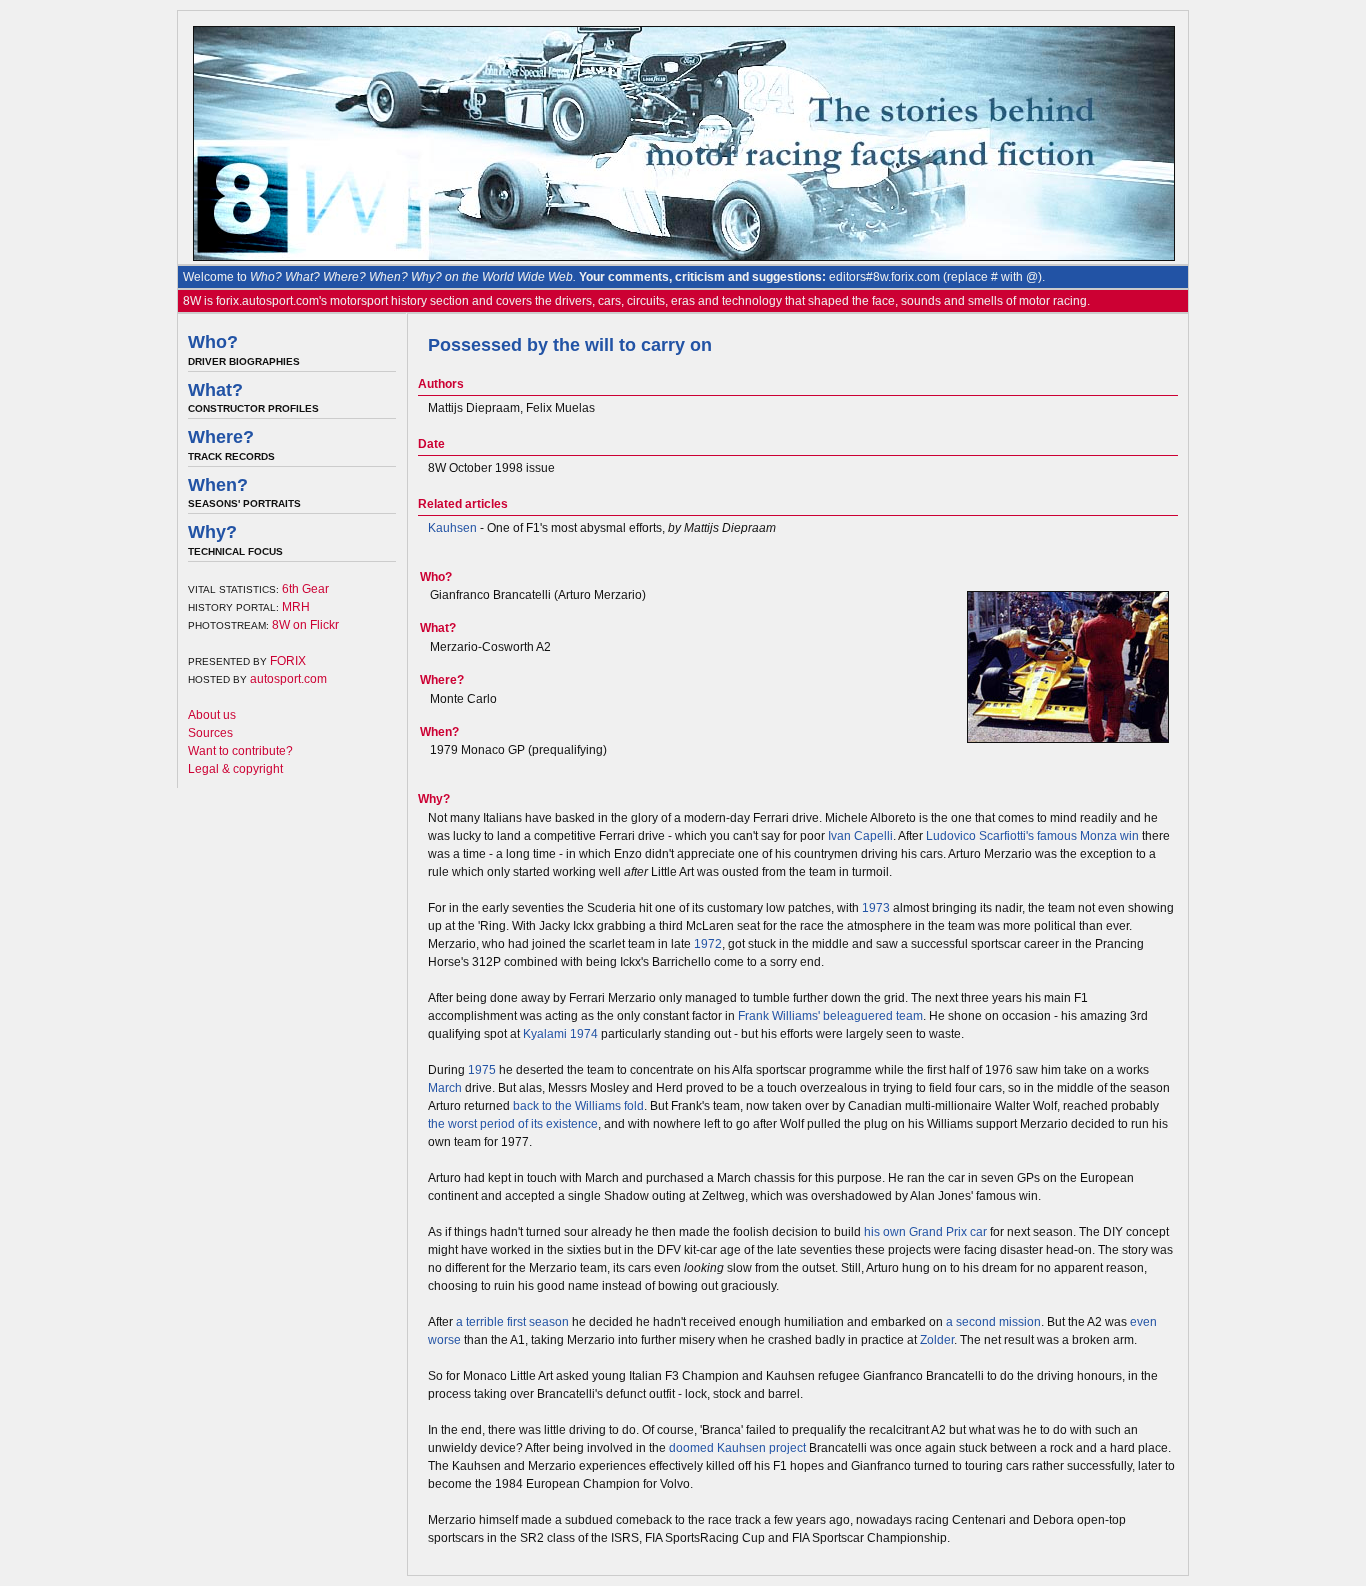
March (445, 1088)
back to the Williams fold (578, 1106)
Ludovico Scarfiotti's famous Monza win (1032, 836)
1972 (708, 944)
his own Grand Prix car (925, 1232)
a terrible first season (512, 1322)
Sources (210, 733)
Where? (221, 437)
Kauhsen (452, 528)
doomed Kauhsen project (737, 1448)
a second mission (993, 1322)
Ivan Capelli (860, 836)
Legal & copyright (235, 769)
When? (218, 485)
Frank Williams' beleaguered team (830, 1016)
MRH (296, 607)
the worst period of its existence (513, 1124)
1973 (876, 908)
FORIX (288, 661)
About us (212, 715)
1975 (482, 1070)
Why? (212, 532)
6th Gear (305, 589)
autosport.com (288, 679)
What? (215, 390)
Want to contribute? (240, 751)
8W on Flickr (305, 625)
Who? (213, 342)
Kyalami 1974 (560, 1034)
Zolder (937, 1340)
